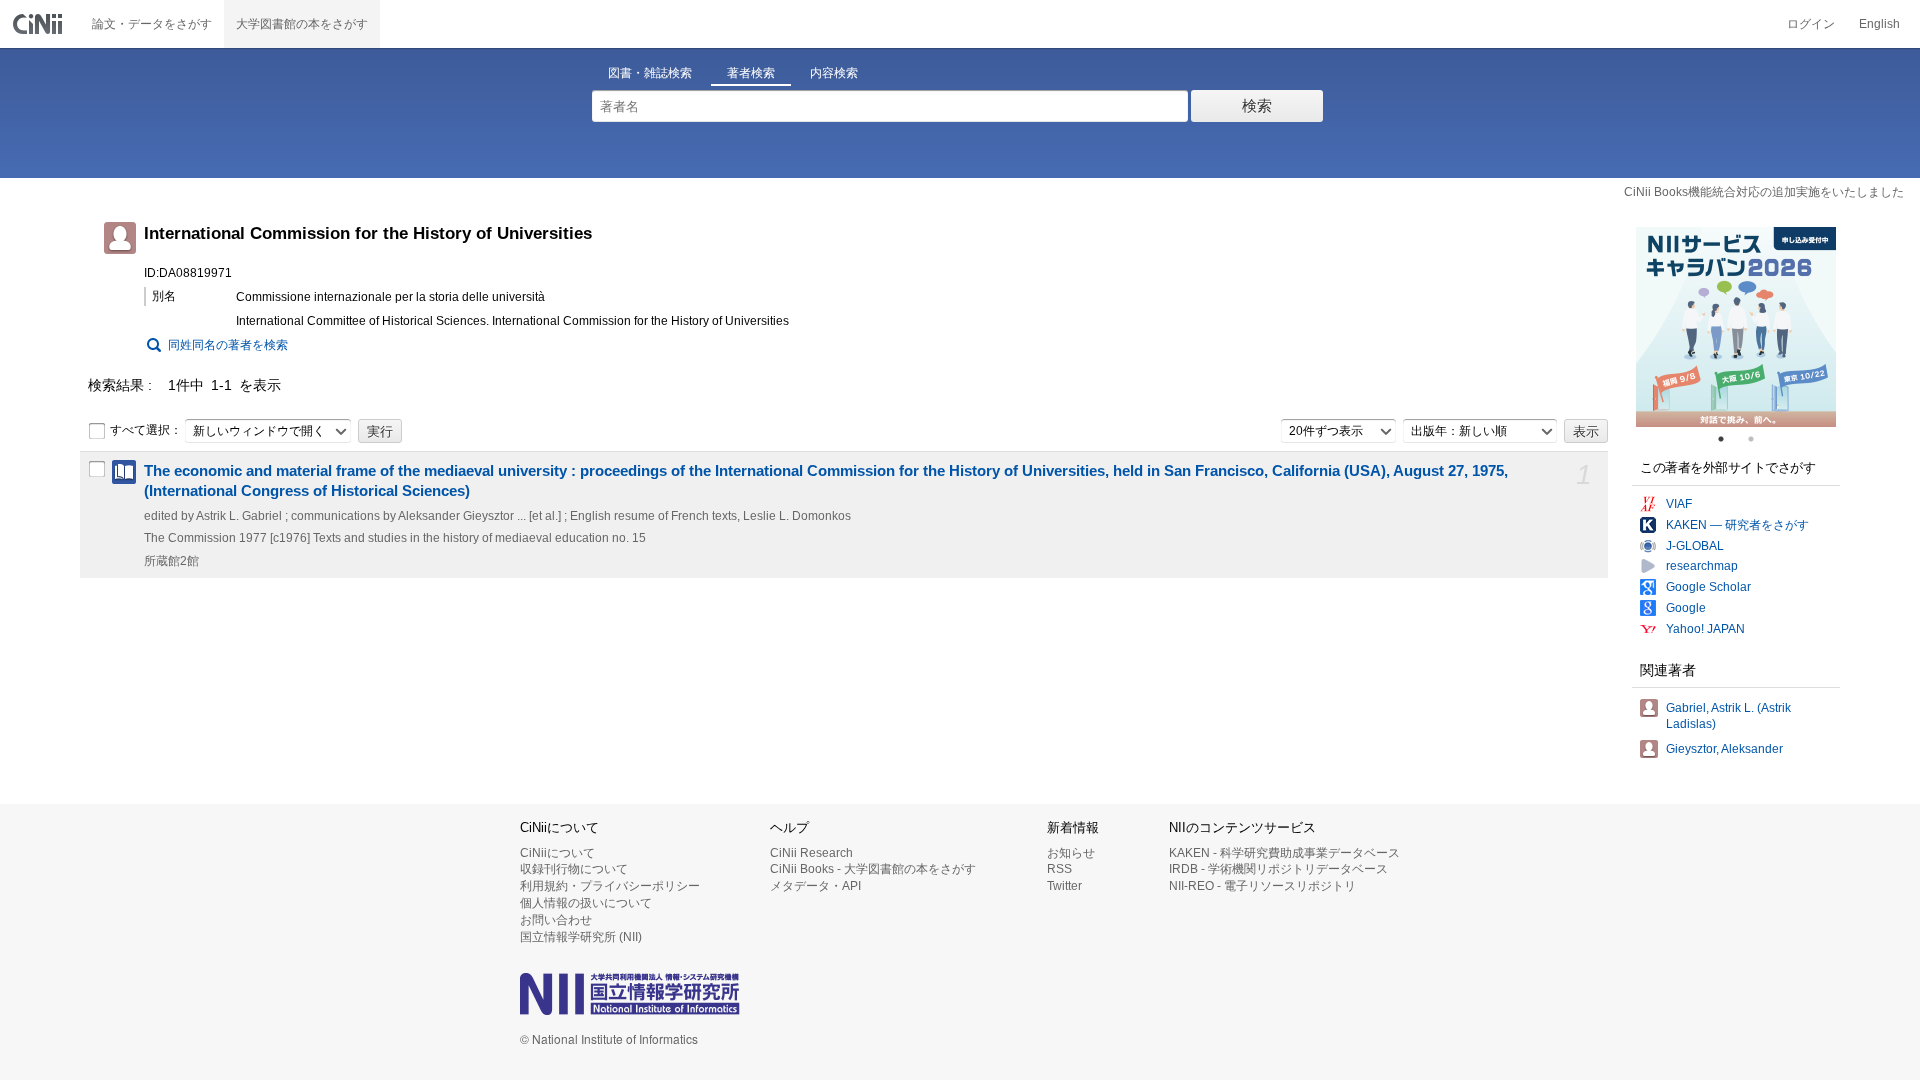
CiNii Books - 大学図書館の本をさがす (873, 869)
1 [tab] (1729, 439)
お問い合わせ (556, 920)
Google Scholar (1708, 587)
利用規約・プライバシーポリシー (610, 886)
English (1879, 24)
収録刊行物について (574, 869)
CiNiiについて (557, 853)
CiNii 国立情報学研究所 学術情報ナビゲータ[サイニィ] (40, 24)
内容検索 (834, 73)
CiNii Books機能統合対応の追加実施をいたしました (1764, 192)
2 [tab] (1759, 439)
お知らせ (1071, 853)
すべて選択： (146, 430)
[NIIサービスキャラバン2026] (1736, 327)
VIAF (1679, 504)
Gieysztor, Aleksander (1724, 749)
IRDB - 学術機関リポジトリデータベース (1278, 869)
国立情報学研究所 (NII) (581, 937)
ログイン (1811, 24)
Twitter (1064, 886)
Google (1686, 608)
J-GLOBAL (1695, 546)
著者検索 (751, 73)
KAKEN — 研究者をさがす (1737, 525)
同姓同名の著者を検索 (228, 345)
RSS (1059, 869)
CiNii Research (811, 853)
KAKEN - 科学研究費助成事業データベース (1284, 853)
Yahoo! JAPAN (1705, 629)
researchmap (1702, 566)
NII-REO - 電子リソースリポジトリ (1262, 886)
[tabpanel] (1736, 327)
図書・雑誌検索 (650, 73)
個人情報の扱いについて (586, 903)
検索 (1257, 105)
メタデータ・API (815, 886)
